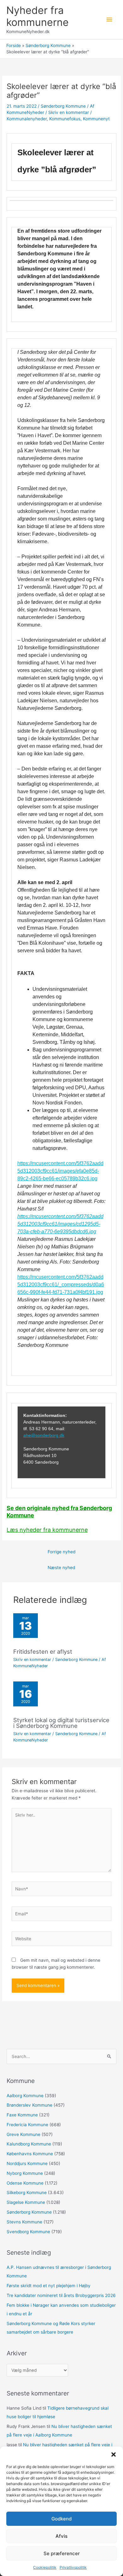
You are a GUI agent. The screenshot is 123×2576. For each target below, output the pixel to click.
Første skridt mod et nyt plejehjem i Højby (49, 2286)
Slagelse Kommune (26, 2202)
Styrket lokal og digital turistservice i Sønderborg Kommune (61, 1723)
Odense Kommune (25, 2183)
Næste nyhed (61, 1568)
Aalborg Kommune (25, 2096)
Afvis (61, 2536)
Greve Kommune (23, 2134)
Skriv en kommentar (69, 112)
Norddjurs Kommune (27, 2163)
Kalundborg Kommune (29, 2144)
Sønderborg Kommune (63, 106)
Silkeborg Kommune (27, 2192)
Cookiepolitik (45, 2567)
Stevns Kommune (24, 2222)
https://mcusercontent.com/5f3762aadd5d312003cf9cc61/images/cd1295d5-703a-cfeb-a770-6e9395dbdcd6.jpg (60, 1224)
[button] (114, 2454)
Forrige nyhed (61, 1552)
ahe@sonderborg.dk (44, 1435)
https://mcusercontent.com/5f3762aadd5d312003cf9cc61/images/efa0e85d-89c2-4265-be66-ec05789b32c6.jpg (60, 1171)
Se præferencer (62, 2553)
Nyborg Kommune (25, 2173)
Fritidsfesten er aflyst (43, 1651)
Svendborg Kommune (28, 2232)
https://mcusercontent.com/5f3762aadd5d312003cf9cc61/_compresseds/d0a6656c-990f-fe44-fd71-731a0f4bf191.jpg (61, 1285)
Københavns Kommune (30, 2154)
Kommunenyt (96, 119)
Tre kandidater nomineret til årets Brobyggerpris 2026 (61, 2295)
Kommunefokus (65, 119)
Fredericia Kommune (27, 2125)
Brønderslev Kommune (29, 2105)
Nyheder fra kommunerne (38, 16)
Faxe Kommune (22, 2115)
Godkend (61, 2519)
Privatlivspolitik (73, 2567)
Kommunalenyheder (27, 119)
